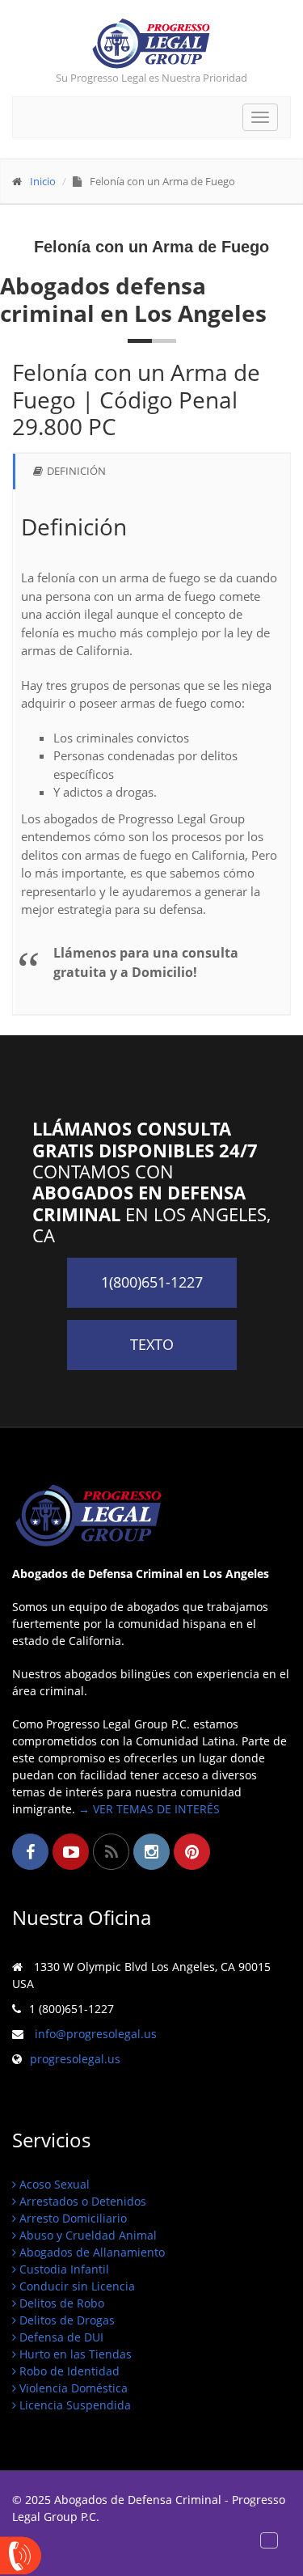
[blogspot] (111, 1852)
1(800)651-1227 (152, 1282)
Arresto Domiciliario (72, 2218)
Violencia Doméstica (72, 2388)
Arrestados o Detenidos (81, 2201)
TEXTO (152, 1344)
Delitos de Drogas (65, 2320)
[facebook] (30, 1852)
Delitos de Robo (60, 2303)
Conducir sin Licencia (76, 2286)
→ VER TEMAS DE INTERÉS (149, 1809)
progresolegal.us (75, 2059)
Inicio (43, 181)
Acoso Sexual (53, 2184)
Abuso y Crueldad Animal (86, 2235)
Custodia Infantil (63, 2269)
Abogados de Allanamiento (90, 2252)
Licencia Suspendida (74, 2405)
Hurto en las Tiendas (74, 2354)
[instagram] (151, 1852)
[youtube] (71, 1852)
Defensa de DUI (60, 2337)
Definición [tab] (76, 471)
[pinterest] (192, 1852)
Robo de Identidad (68, 2371)
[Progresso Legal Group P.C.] (151, 43)
